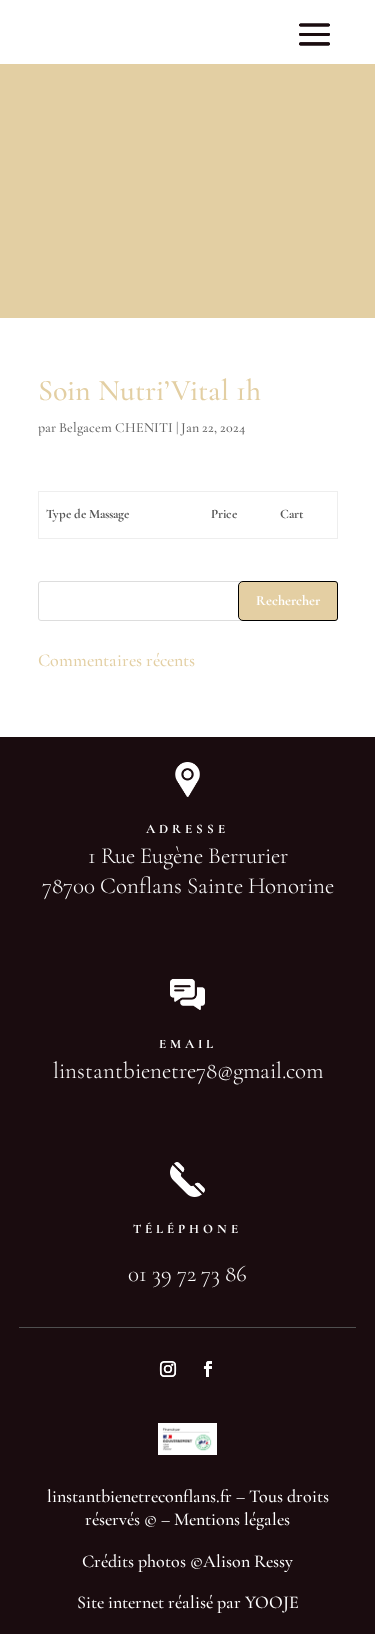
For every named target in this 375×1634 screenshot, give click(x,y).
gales (273, 1519)
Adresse (187, 829)
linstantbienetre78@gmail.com (188, 1071)
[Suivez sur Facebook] (208, 1369)
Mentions (207, 1519)
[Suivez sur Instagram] (168, 1369)
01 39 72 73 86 (187, 1274)
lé (248, 1519)
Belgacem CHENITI (116, 427)
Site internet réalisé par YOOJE (188, 1602)
